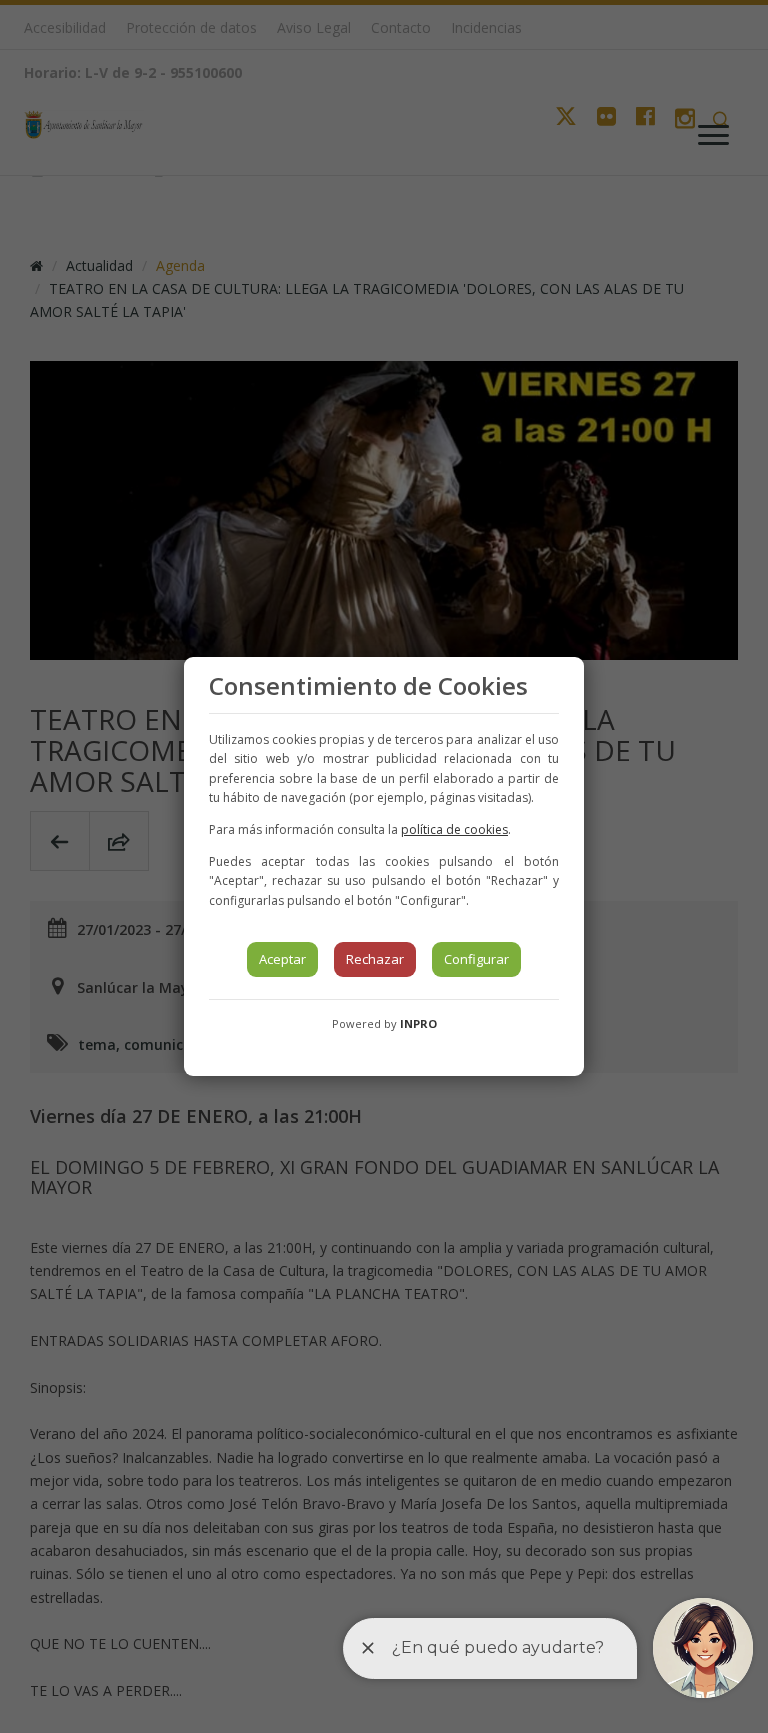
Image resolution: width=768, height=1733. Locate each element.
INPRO (418, 1023)
